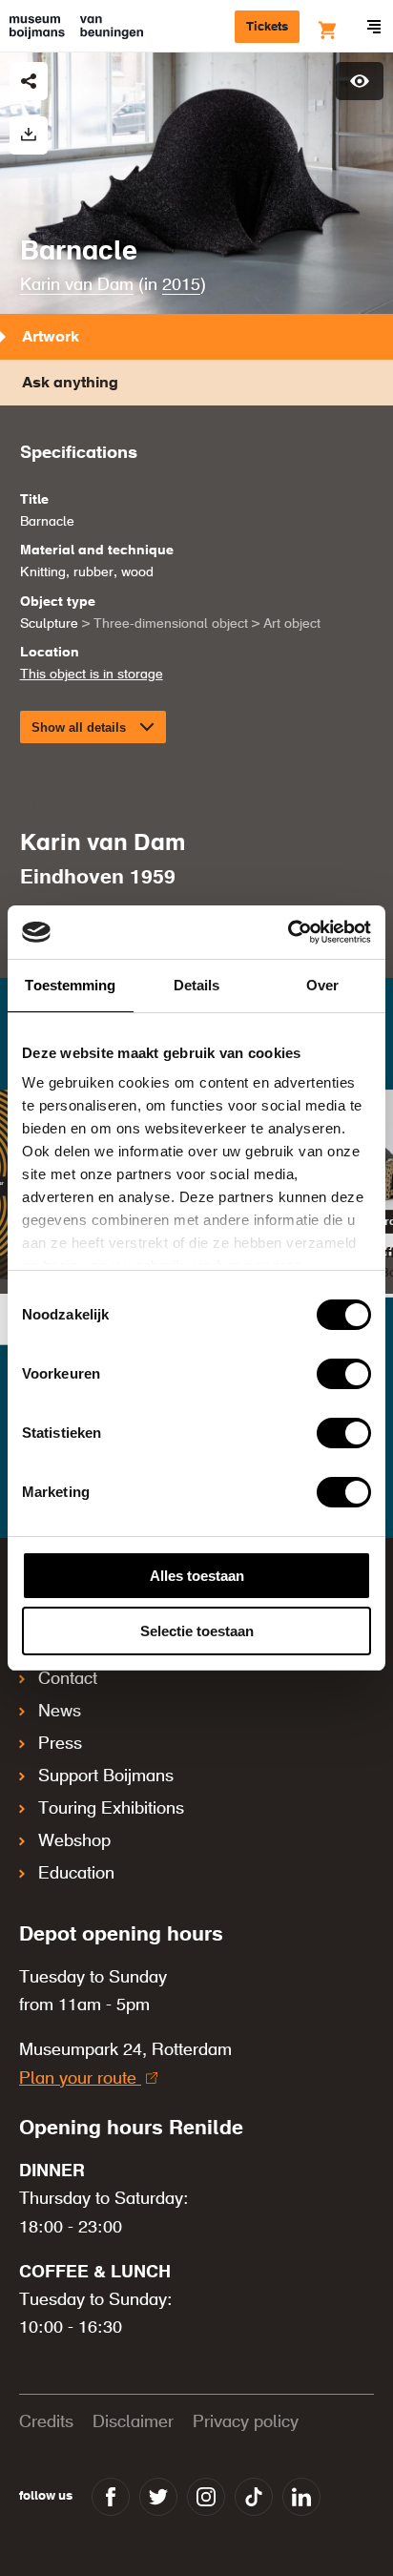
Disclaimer (133, 2422)
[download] (29, 135)
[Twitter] (158, 2497)
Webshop (74, 1841)
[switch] (344, 1374)
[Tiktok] (254, 2497)
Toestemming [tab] (70, 985)
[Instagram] (206, 2497)
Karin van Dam (77, 285)
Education (76, 1874)
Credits (46, 2422)
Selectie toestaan (197, 1631)
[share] (29, 81)
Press (60, 1744)
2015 (181, 285)
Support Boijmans (106, 1776)
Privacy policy (246, 2422)
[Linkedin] (301, 2497)
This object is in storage (92, 675)
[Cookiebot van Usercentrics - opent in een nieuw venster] (288, 932)
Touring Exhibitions (111, 1809)
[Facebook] (111, 2497)
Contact (68, 1679)
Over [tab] (322, 985)
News (60, 1712)
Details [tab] (197, 985)
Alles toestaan (197, 1576)
